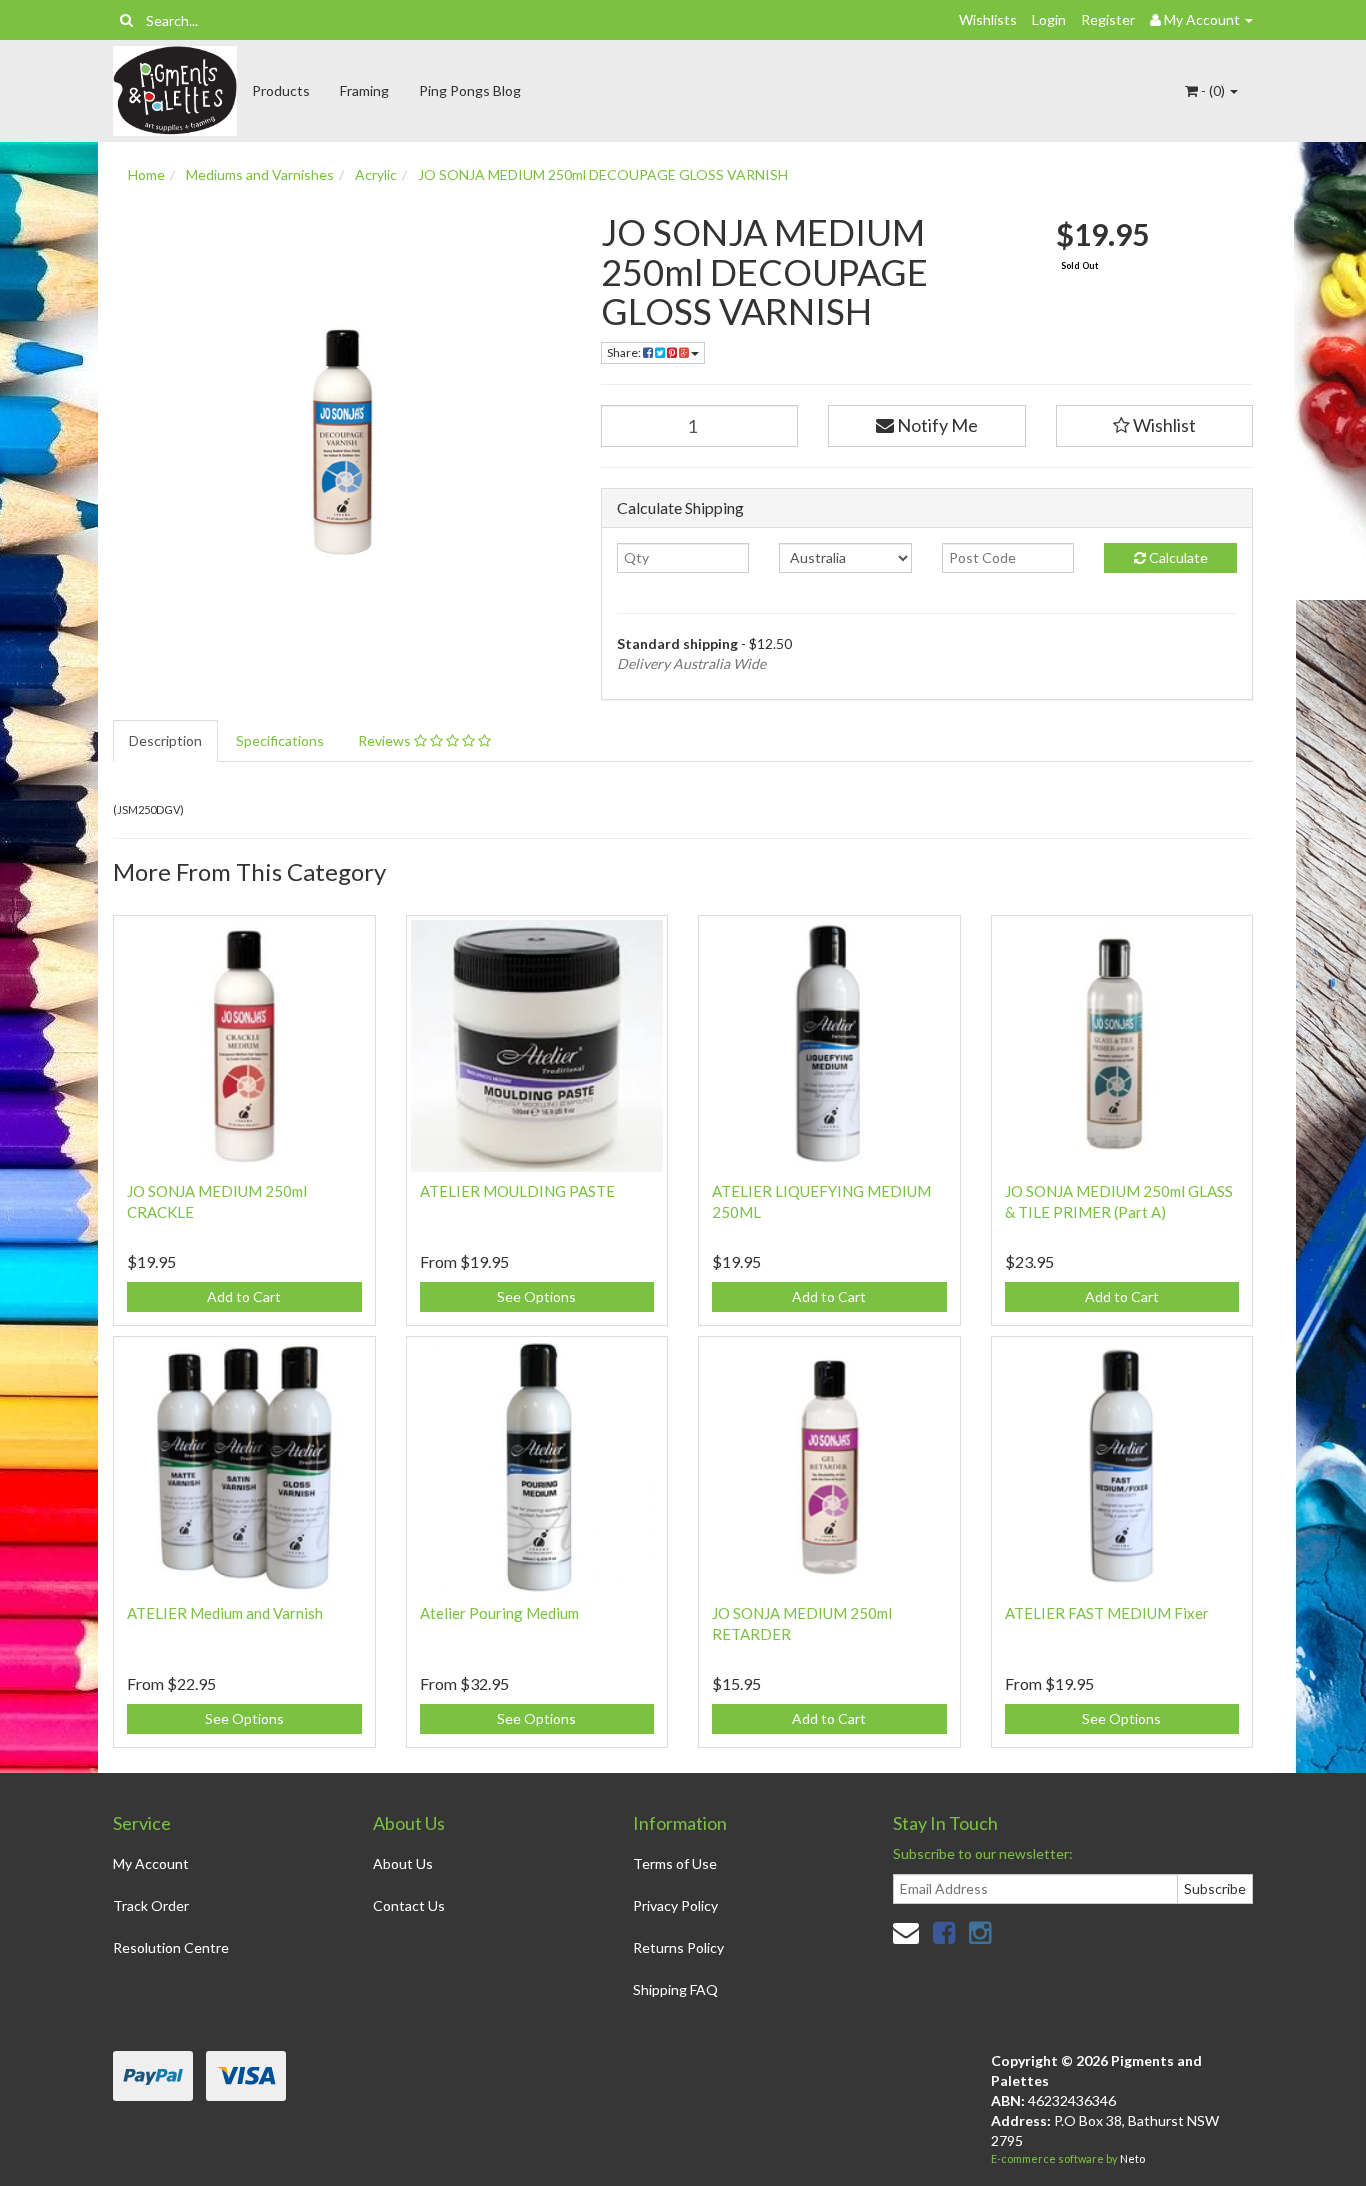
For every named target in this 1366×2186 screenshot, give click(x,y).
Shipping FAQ (675, 1989)
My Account (151, 1863)
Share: (625, 352)
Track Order (151, 1905)
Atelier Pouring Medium (499, 1613)
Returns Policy (678, 1947)
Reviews (386, 740)
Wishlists (988, 19)
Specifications (280, 740)
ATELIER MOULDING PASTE (517, 1191)
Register (1108, 19)
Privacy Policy (675, 1905)
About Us (403, 1863)
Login (1049, 19)
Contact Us (409, 1905)
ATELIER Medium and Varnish (225, 1613)
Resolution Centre (171, 1947)
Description (165, 740)
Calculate (1177, 557)
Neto (1132, 2158)
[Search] (126, 20)
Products (281, 90)
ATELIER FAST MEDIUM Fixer (1107, 1613)
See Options (536, 1296)
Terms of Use (675, 1863)
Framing (364, 90)
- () (1213, 90)
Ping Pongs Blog (470, 90)
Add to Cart (244, 1296)
